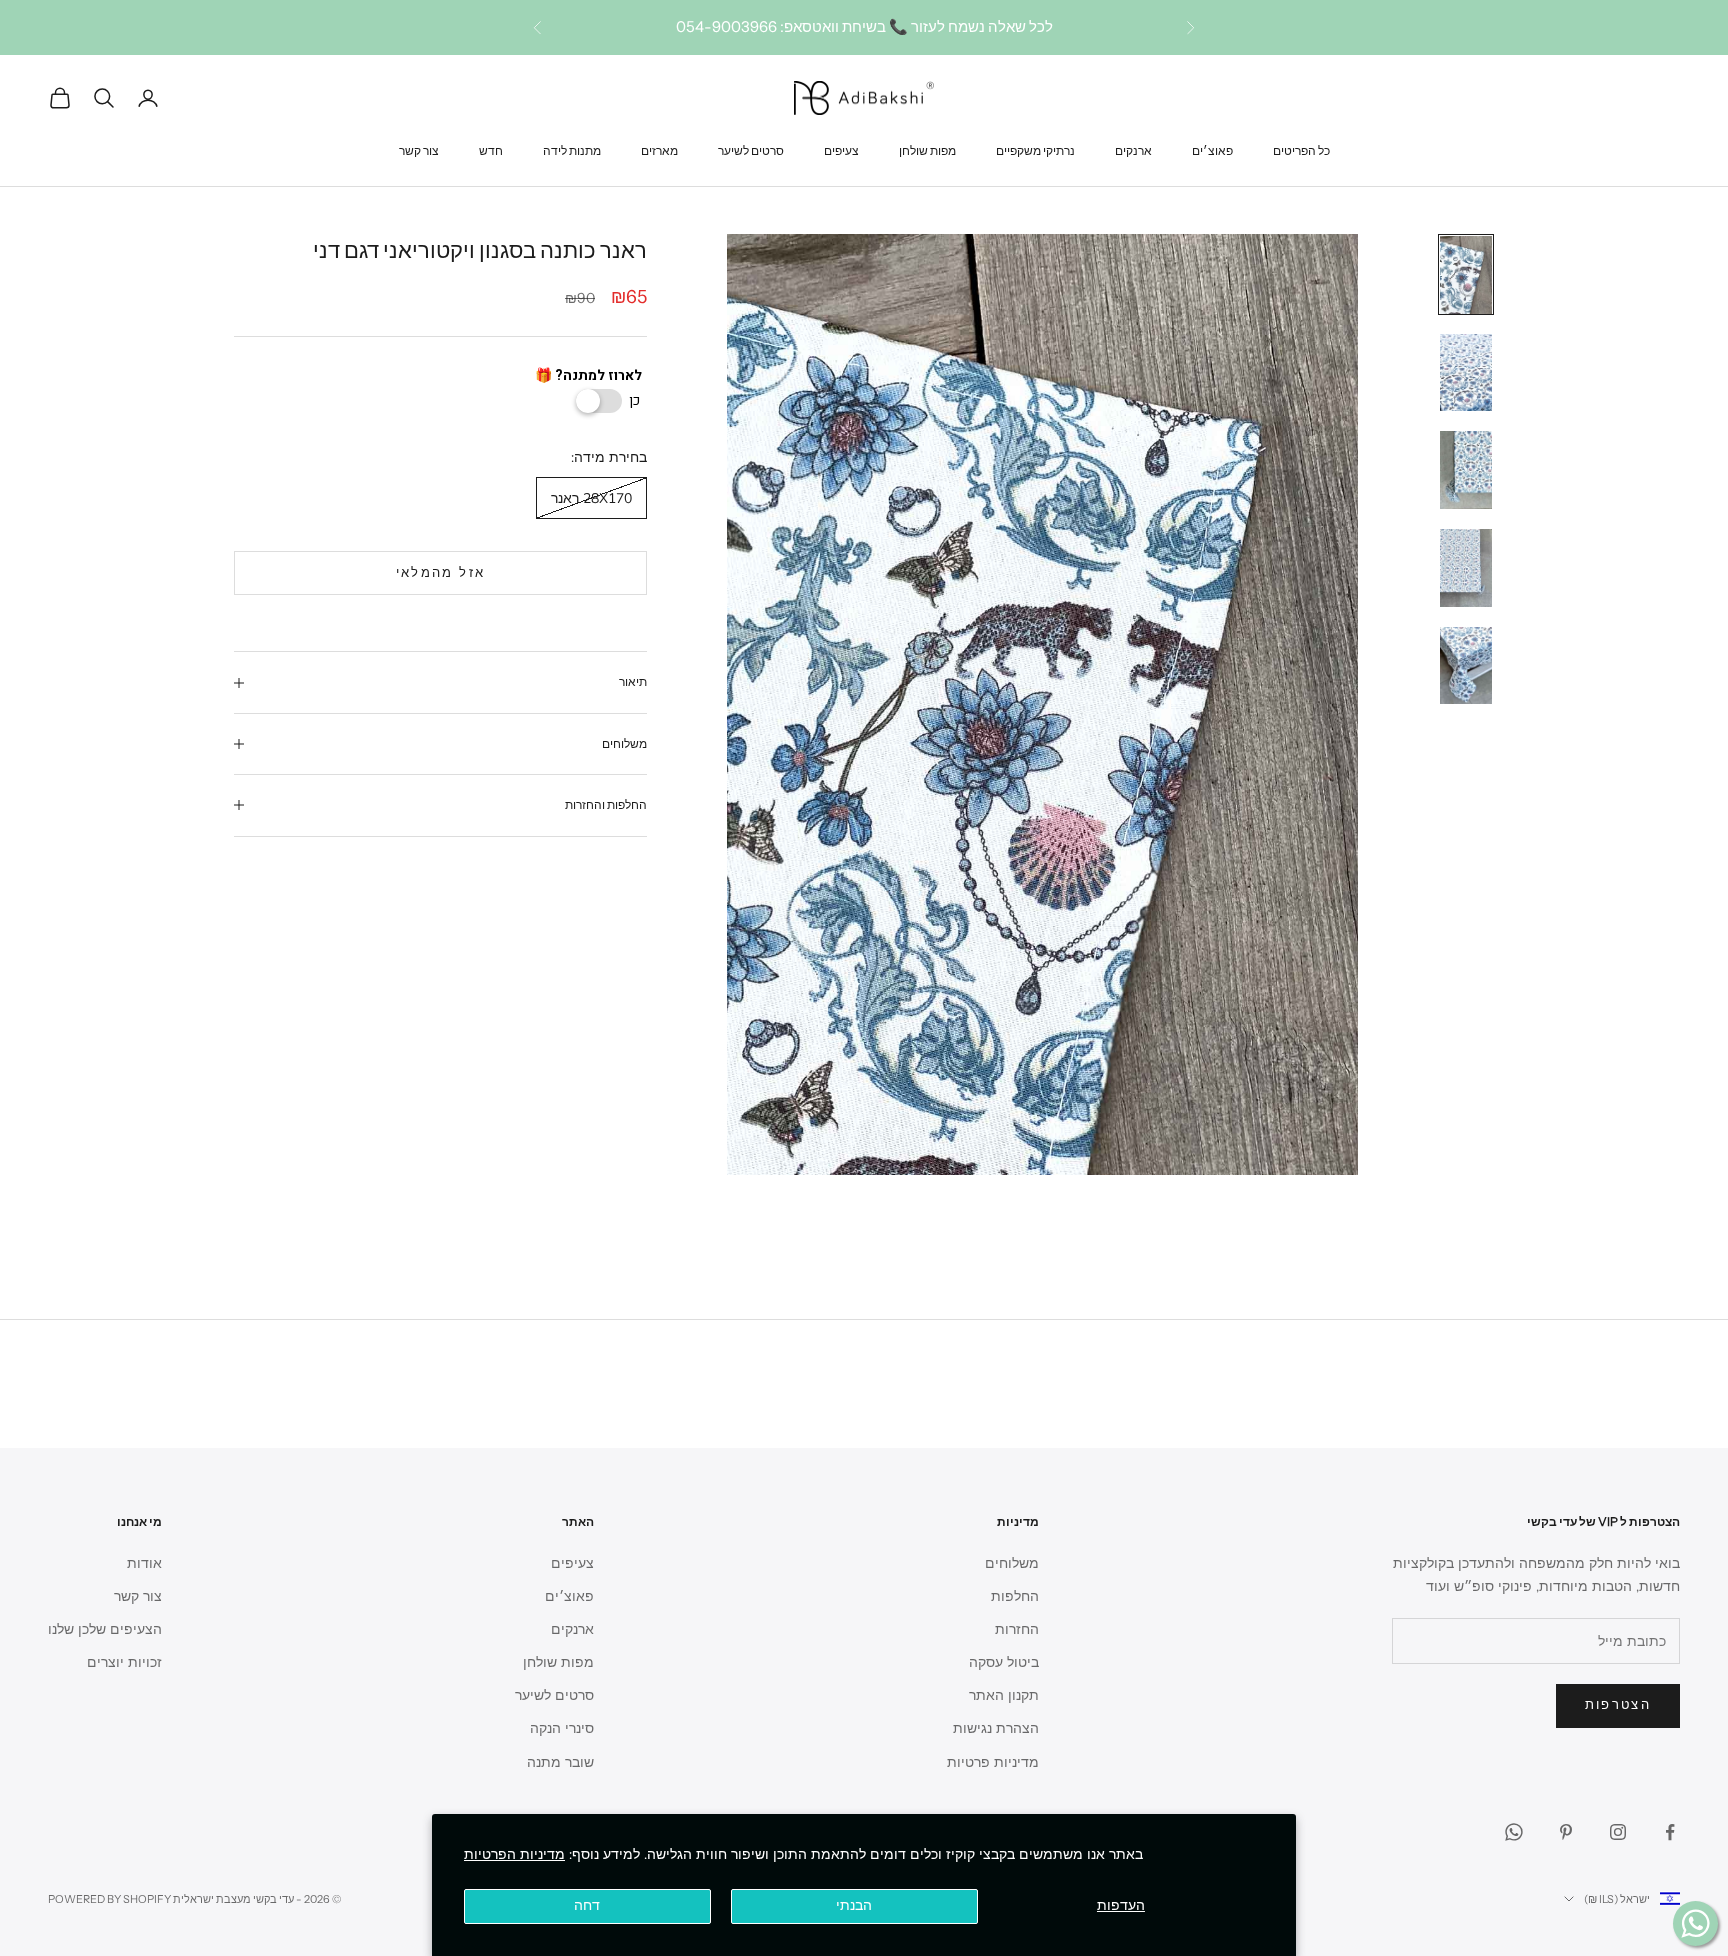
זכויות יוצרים (124, 1662)
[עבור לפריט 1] (1466, 275)
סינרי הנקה (562, 1728)
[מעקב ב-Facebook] (1670, 1832)
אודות (144, 1563)
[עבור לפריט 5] (1466, 666)
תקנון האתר (1004, 1695)
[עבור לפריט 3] (1466, 470)
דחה (587, 1905)
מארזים (659, 149)
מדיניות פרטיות (993, 1762)
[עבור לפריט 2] (1466, 373)
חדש (491, 149)
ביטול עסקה (1004, 1662)
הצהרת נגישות (996, 1728)
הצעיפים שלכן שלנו (105, 1629)
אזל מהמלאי (440, 573)
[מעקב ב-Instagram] (1618, 1832)
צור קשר (419, 149)
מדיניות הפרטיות (514, 1854)
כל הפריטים (1301, 149)
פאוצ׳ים (1212, 149)
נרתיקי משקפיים (1035, 149)
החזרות (1017, 1629)
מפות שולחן (927, 149)
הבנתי (854, 1905)
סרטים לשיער (751, 149)
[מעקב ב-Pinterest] (1566, 1832)
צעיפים (841, 149)
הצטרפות (1618, 1705)
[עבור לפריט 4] (1466, 568)
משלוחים (1012, 1563)
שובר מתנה (560, 1762)
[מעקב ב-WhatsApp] (1514, 1832)
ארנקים (1133, 149)
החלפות (1015, 1596)
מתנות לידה (572, 149)
